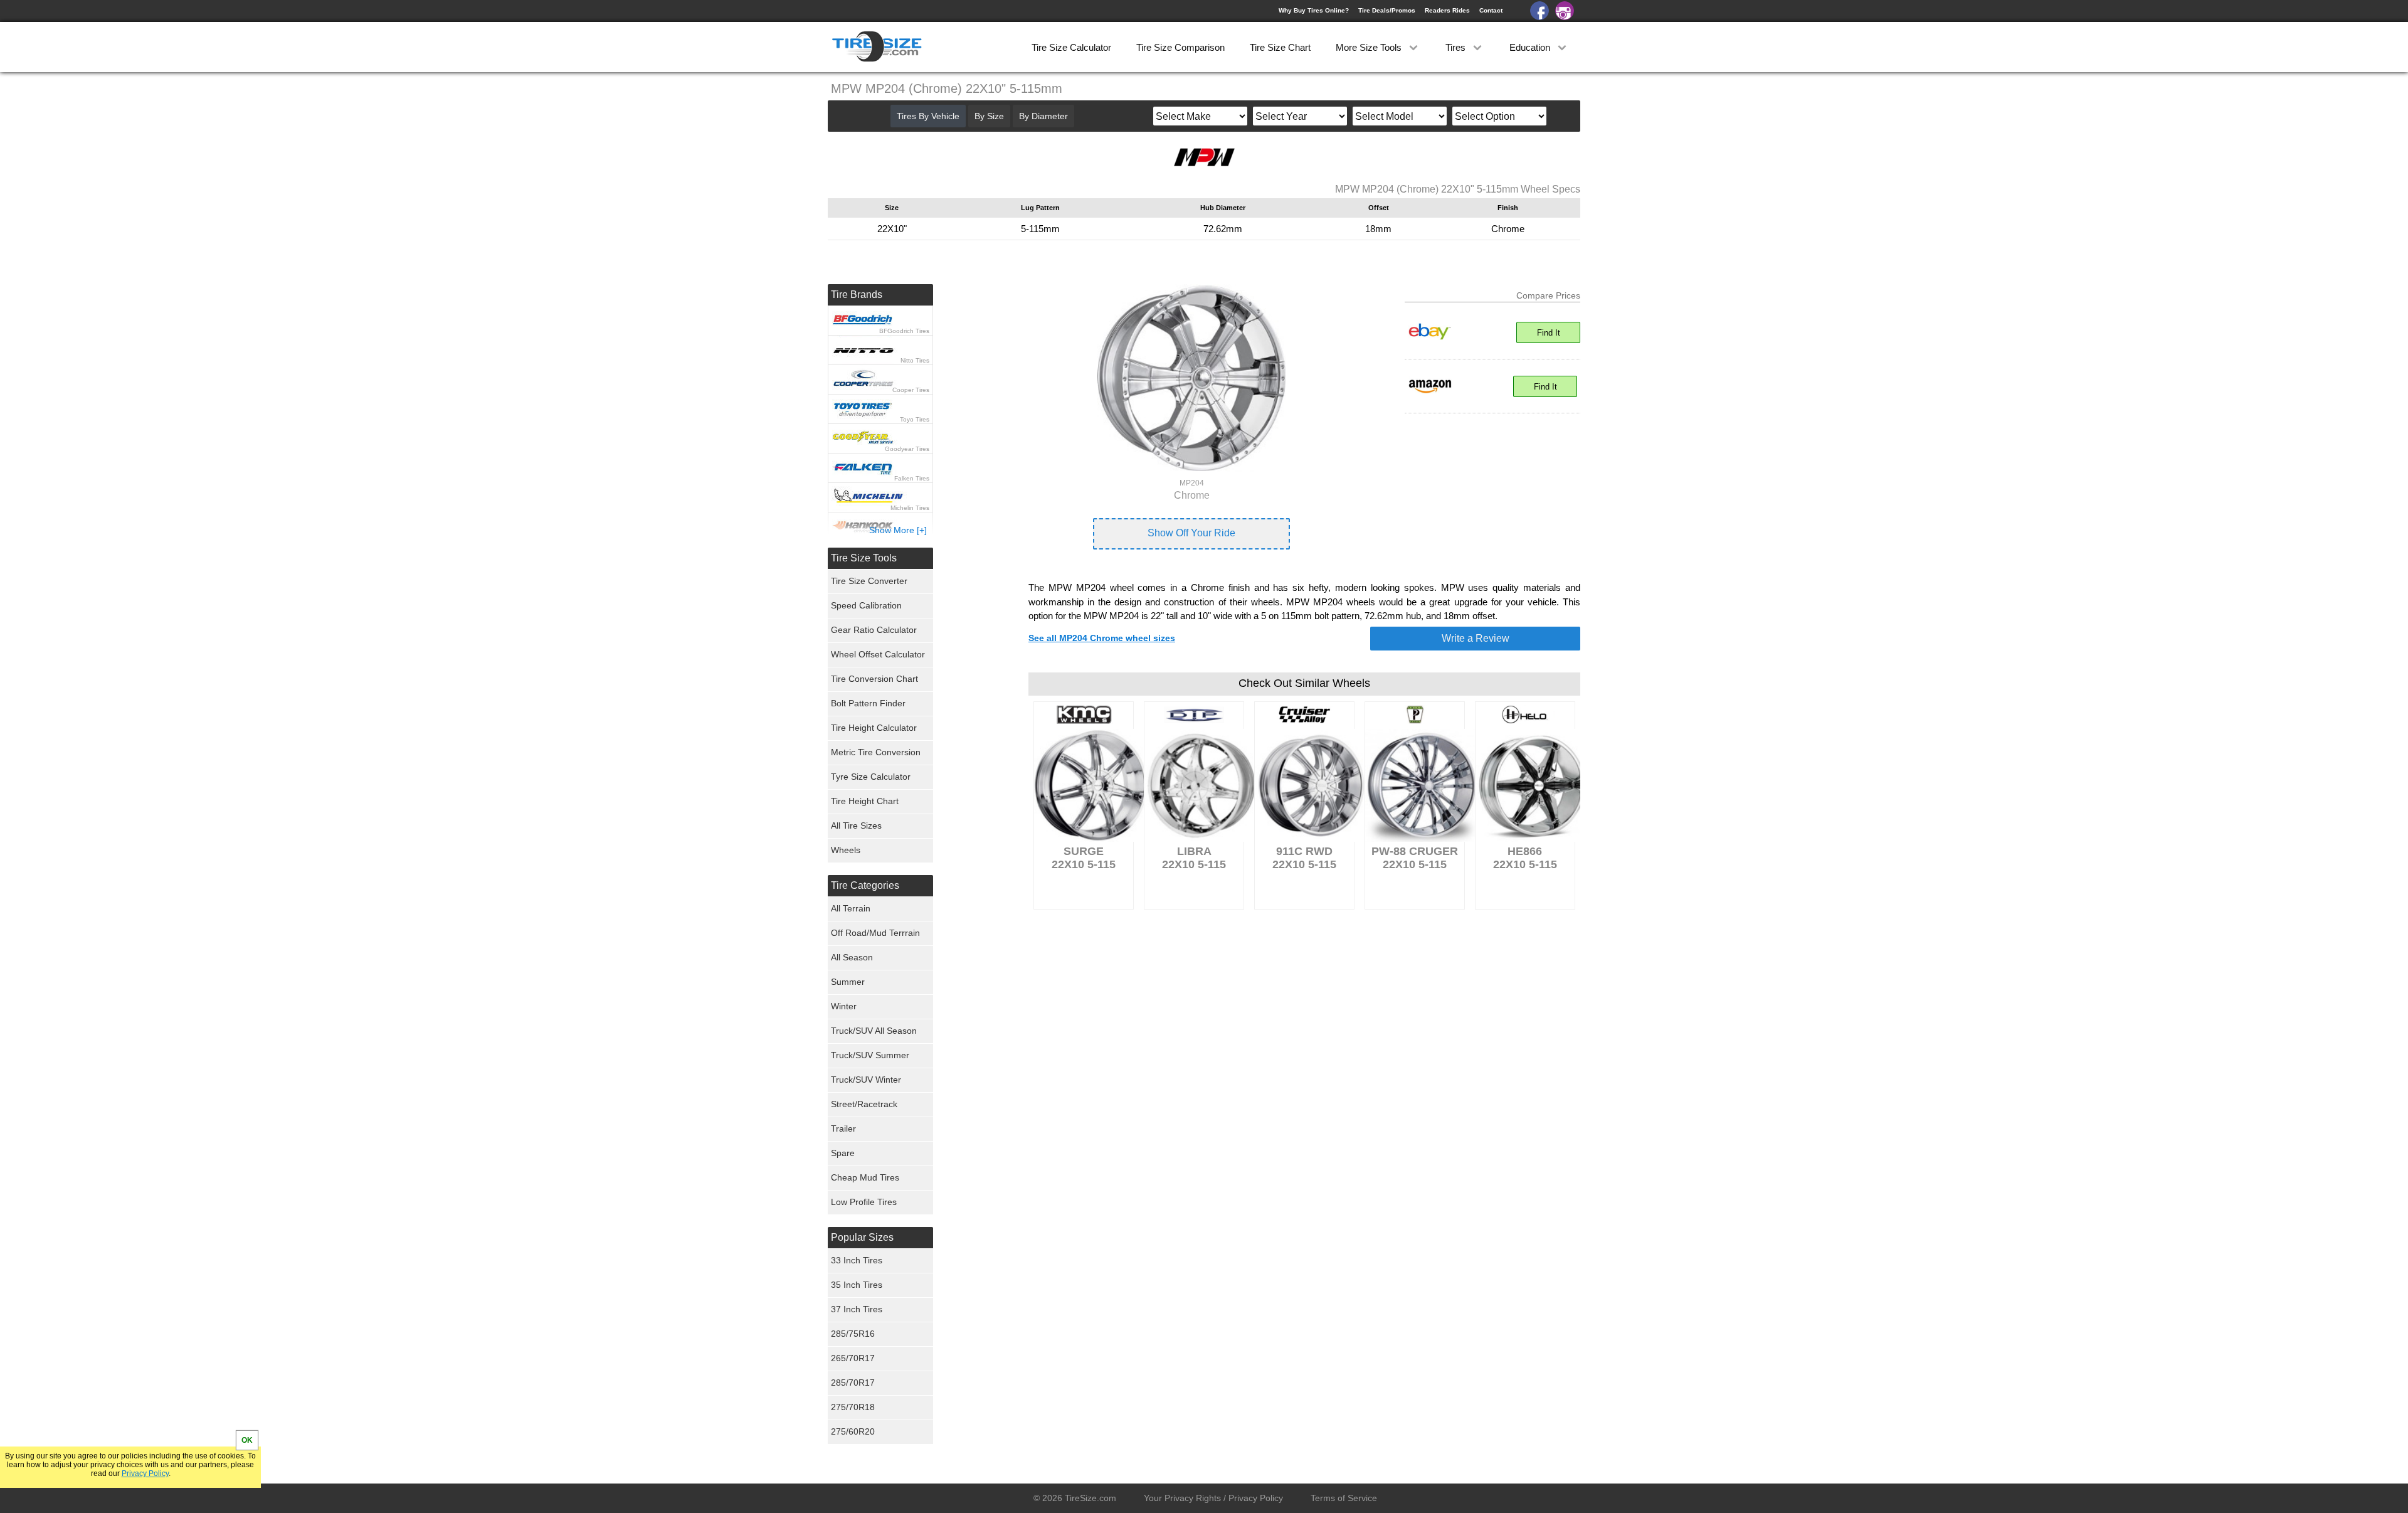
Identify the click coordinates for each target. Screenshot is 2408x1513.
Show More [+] (898, 530)
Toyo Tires (915, 419)
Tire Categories (865, 885)
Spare (843, 1153)
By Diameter (1043, 116)
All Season (852, 957)
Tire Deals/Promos (1387, 10)
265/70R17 (853, 1358)
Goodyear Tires (907, 449)
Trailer (843, 1128)
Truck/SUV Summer (870, 1055)
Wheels (846, 850)
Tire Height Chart (865, 801)
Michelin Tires (910, 508)
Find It (1549, 333)
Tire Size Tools (864, 558)
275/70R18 (853, 1407)
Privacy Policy (145, 1473)
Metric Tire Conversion (876, 752)
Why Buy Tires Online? (1314, 10)
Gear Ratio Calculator (874, 630)
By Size (989, 116)
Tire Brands (857, 295)
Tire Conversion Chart (874, 679)
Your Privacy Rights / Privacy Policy (1213, 1498)
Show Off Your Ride (1191, 533)
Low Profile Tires (864, 1202)
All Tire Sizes (856, 826)
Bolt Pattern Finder (868, 703)
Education (1531, 47)
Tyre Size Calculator (871, 777)
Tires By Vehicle (928, 116)
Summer (848, 982)
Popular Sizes (862, 1237)
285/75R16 (853, 1334)
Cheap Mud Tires (865, 1177)
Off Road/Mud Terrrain (875, 933)
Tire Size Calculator (1071, 47)
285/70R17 (853, 1383)
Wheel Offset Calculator (878, 654)
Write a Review (1476, 638)
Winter (844, 1006)
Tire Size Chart (1280, 47)
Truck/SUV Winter (866, 1080)
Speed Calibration (866, 605)
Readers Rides (1447, 10)
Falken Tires (912, 478)
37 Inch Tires (857, 1309)
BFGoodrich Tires (904, 331)
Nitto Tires (915, 360)
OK (247, 1440)
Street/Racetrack (864, 1104)
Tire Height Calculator (874, 728)
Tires (1457, 47)
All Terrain (851, 908)
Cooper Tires (911, 390)
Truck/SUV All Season (874, 1031)
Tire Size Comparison (1180, 47)
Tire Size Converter (869, 581)
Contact (1491, 10)
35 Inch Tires (857, 1285)
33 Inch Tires (857, 1260)
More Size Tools (1370, 47)
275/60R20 (853, 1431)
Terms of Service (1344, 1498)
